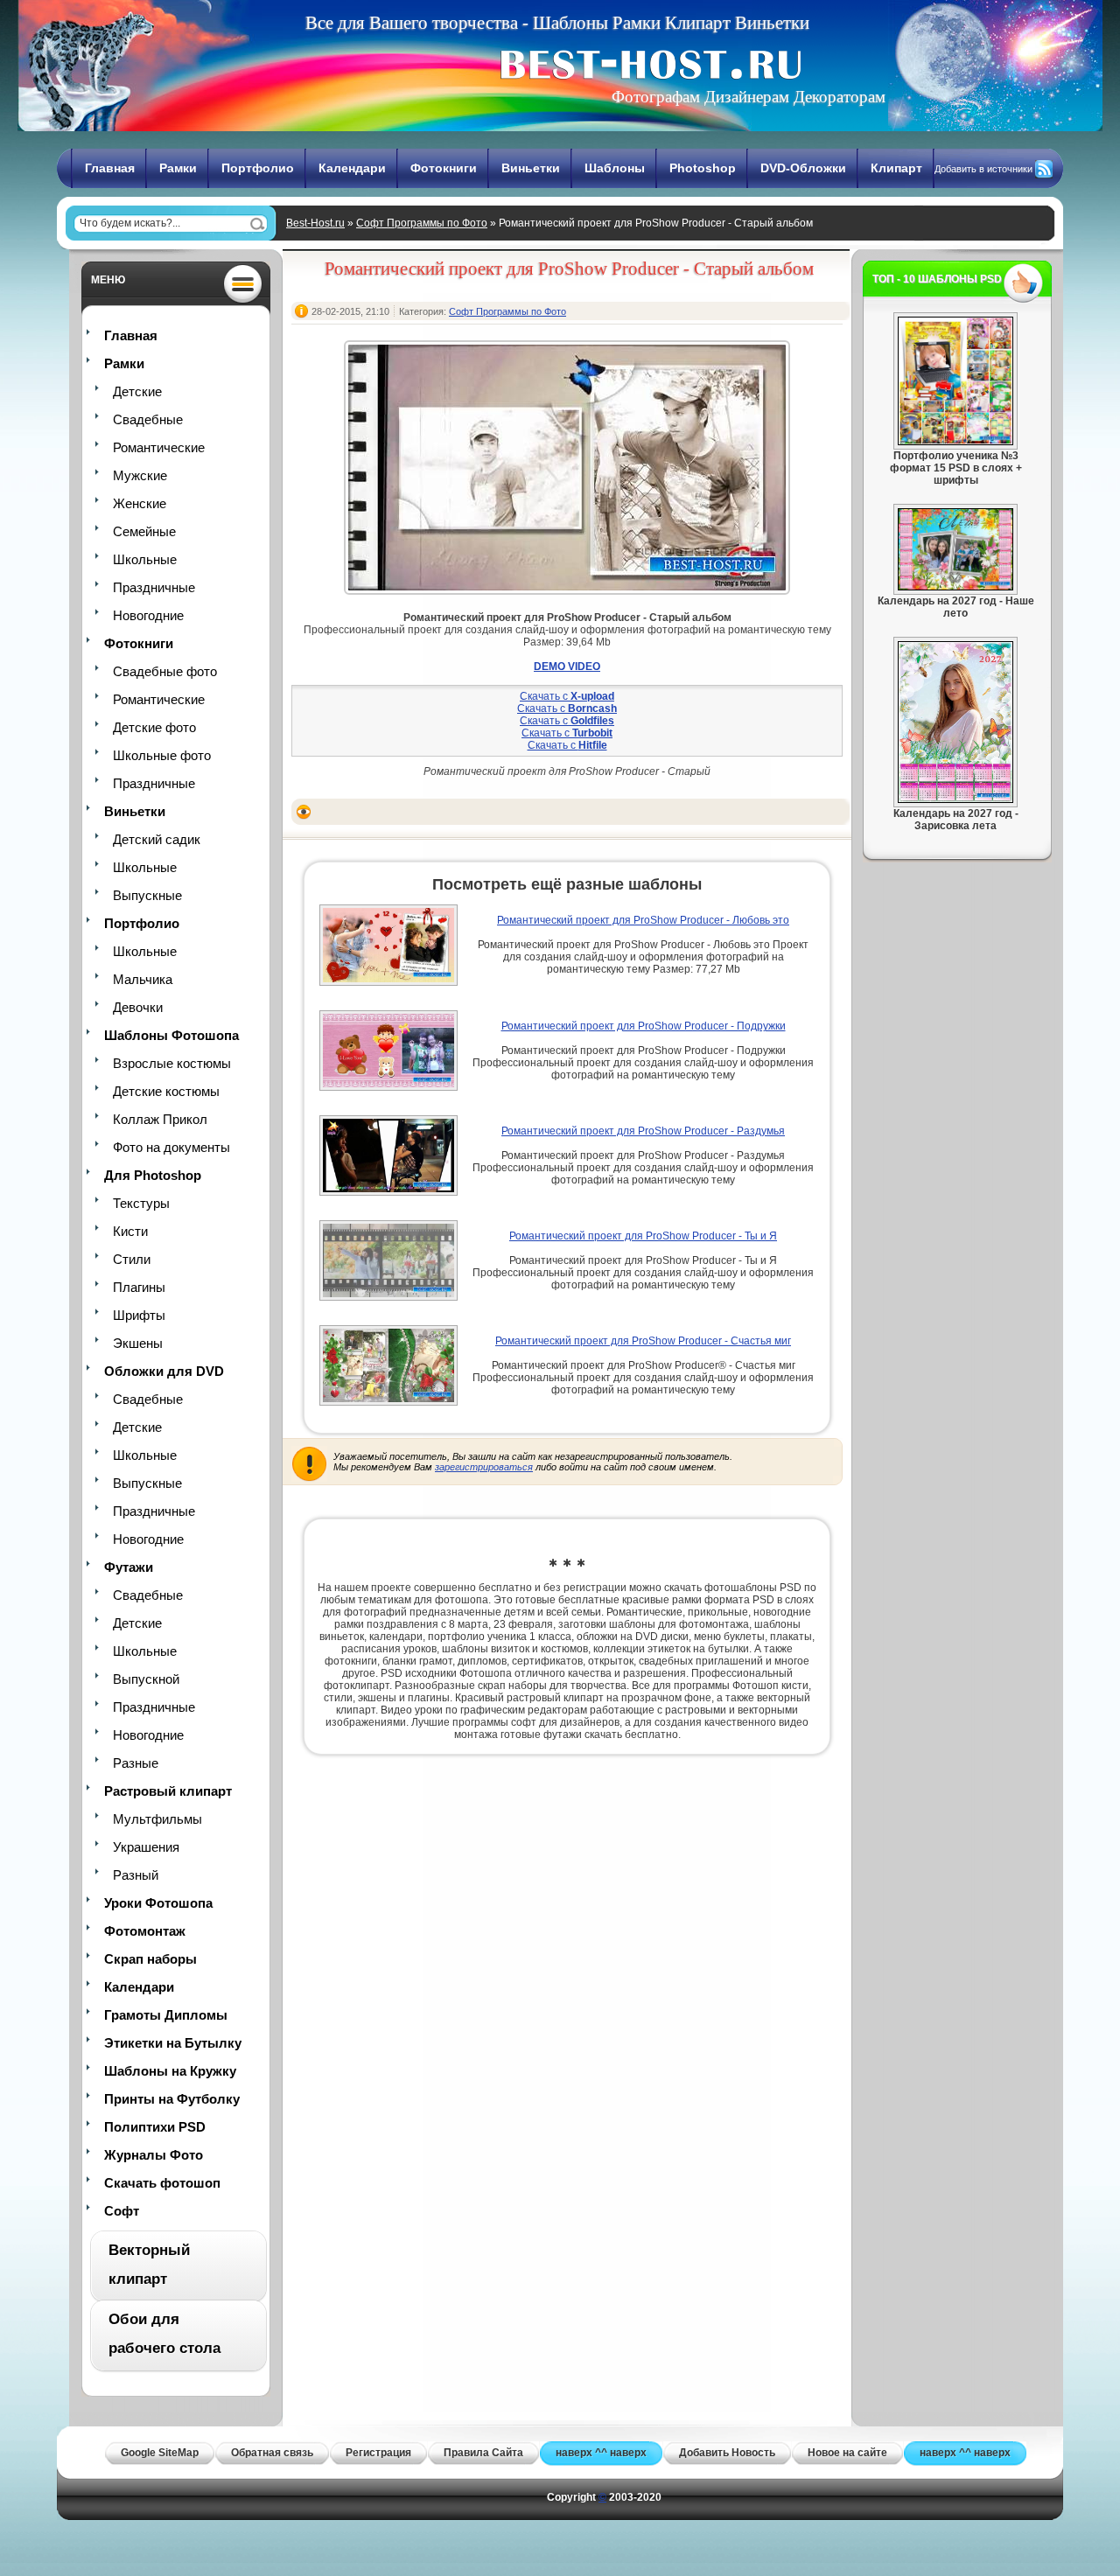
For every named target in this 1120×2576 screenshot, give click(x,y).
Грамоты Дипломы (166, 2015)
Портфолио (258, 168)
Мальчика (143, 979)
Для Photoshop (153, 1175)
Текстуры (141, 1203)
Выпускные (147, 895)
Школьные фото (162, 755)
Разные (136, 1763)
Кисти (130, 1231)
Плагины (139, 1287)
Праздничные (154, 587)
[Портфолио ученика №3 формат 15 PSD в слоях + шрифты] (955, 442)
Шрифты (139, 1315)
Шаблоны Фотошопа (171, 1035)
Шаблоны (615, 168)
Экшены (138, 1343)
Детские (137, 391)
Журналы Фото (154, 2155)
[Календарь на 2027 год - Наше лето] (955, 587)
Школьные (145, 559)
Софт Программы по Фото (422, 223)
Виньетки (531, 168)
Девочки (138, 1007)
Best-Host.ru (315, 223)
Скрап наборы (150, 1959)
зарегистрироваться (484, 1467)
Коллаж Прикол (160, 1119)
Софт (122, 2211)
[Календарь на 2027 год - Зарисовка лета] (955, 799)
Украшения (146, 1847)
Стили (132, 1259)
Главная (110, 168)
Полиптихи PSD (155, 2127)
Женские (140, 503)
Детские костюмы (166, 1091)
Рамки (178, 168)
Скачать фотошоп (162, 2183)
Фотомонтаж (145, 1931)
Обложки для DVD (164, 1371)
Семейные (144, 531)
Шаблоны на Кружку (170, 2071)
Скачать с (567, 696)
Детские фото (154, 727)
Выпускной (146, 1679)
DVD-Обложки (803, 168)
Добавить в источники (983, 169)
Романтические (159, 447)
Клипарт (896, 168)
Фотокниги (444, 168)
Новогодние (148, 615)
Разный (136, 1875)
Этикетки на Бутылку (173, 2043)
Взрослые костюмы (172, 1063)
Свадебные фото (165, 671)
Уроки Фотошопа (158, 1903)
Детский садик (157, 839)
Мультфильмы (157, 1819)
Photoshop (703, 168)
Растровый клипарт (168, 1791)
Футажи (129, 1567)
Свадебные (148, 419)
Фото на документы (171, 1147)
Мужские (140, 475)
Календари (352, 168)
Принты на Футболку (172, 2099)
